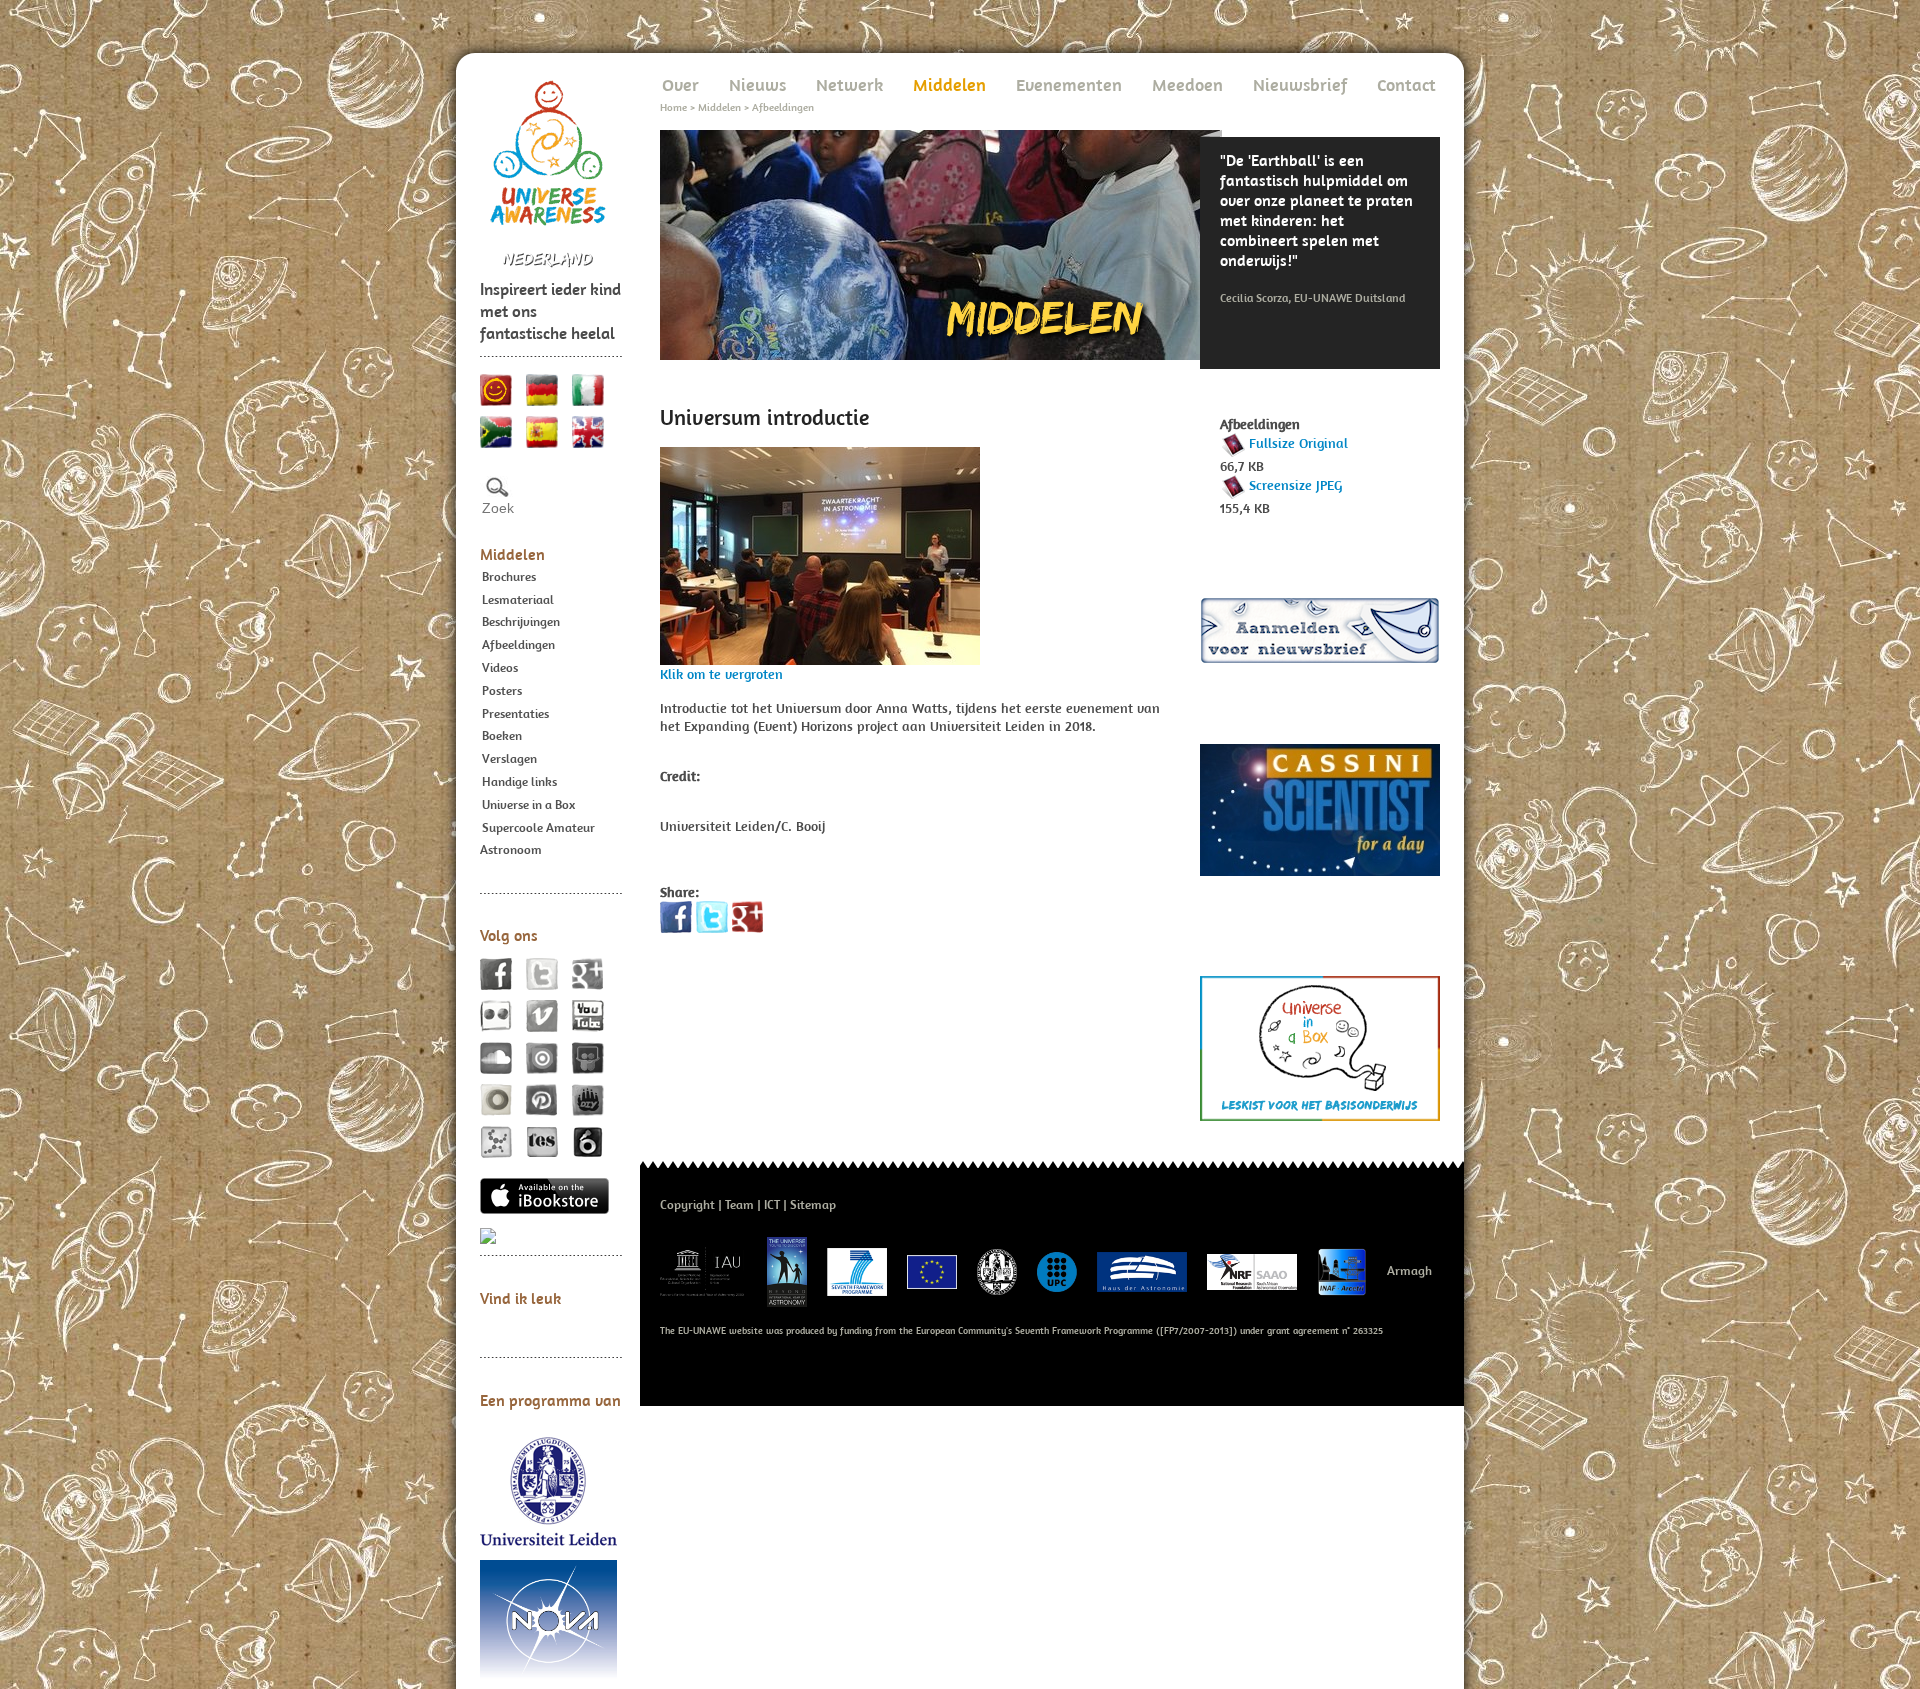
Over (680, 84)
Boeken (502, 735)
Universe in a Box (528, 804)
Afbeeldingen (518, 644)
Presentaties (515, 713)
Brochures (509, 576)
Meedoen (1187, 84)
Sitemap (813, 1204)
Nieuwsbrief (1300, 84)
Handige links (519, 781)
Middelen (512, 554)
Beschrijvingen (521, 621)
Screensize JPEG (1295, 485)
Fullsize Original (1298, 443)
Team (739, 1204)
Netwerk (849, 84)
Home (673, 107)
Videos (500, 667)
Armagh (1409, 1270)
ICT (772, 1204)
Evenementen (1069, 84)
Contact (1406, 84)
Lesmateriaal (518, 599)
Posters (502, 690)
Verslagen (509, 758)
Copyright (687, 1204)
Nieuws (757, 84)
